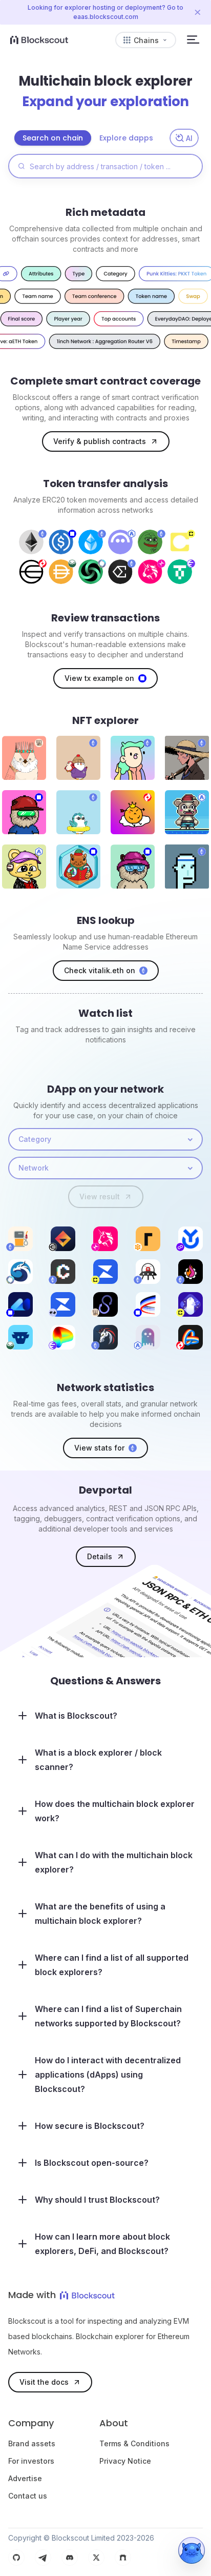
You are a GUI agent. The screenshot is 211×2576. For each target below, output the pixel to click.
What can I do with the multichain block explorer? (114, 1862)
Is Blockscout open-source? (92, 2163)
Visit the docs (44, 2382)
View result (100, 1196)
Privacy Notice (125, 2461)
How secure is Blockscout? (90, 2126)
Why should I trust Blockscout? (97, 2200)
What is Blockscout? (76, 1716)
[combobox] (105, 1139)
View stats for (99, 1448)
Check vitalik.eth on (100, 970)
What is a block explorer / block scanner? (98, 1760)
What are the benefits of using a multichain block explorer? (100, 1914)
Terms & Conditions (134, 2443)
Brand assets (32, 2443)
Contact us (28, 2496)
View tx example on (99, 678)
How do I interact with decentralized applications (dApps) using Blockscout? (108, 2075)
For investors (31, 2461)
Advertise (25, 2478)
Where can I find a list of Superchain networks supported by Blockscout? (108, 2016)
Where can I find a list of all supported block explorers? (112, 1965)
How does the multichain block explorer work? (115, 1811)
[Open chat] (192, 2550)
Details (100, 1556)
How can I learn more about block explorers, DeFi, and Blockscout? (102, 2244)
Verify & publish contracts (100, 441)
